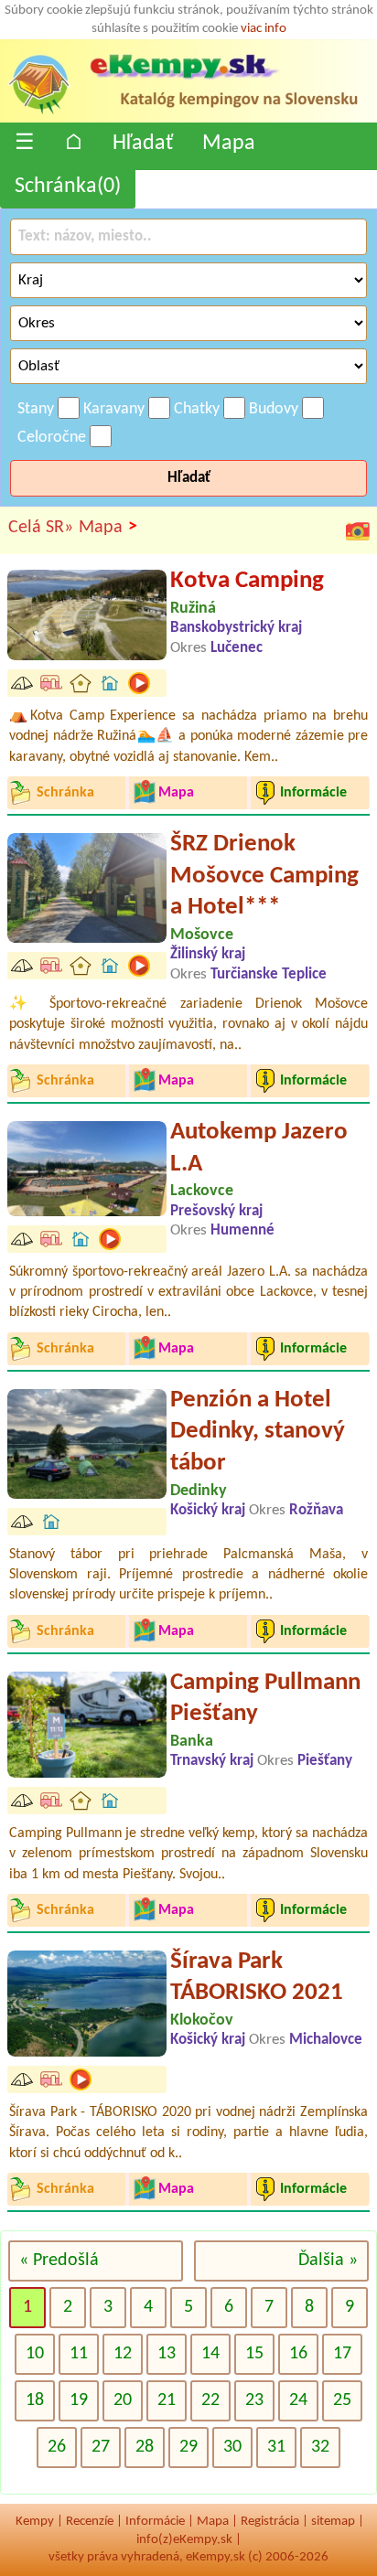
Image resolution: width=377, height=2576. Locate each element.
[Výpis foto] (358, 530)
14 (210, 2354)
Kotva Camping (247, 581)
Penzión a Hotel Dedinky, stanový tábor (258, 1432)
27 (101, 2447)
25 (342, 2400)
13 (167, 2354)
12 (123, 2354)
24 (298, 2400)
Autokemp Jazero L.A (259, 1149)
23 (254, 2400)
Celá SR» (41, 528)
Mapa (229, 144)
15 (254, 2354)
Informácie (155, 2522)
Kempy (35, 2522)
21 (167, 2400)
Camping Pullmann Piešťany (265, 1699)
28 (145, 2447)
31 (276, 2447)
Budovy (274, 409)
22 (210, 2400)
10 (35, 2354)
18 (35, 2400)
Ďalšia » (328, 2261)
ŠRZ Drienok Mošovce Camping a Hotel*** (264, 876)
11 (79, 2354)
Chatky (197, 409)
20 (123, 2400)
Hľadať (143, 144)
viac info (264, 29)
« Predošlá (59, 2261)
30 (232, 2447)
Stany (36, 409)
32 (320, 2447)
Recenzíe (90, 2522)
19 (79, 2400)
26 (57, 2447)
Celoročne (52, 438)
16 (298, 2354)
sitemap (333, 2522)
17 (342, 2354)
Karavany (114, 409)
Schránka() (68, 187)
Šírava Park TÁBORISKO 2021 (257, 1978)
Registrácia (270, 2522)
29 (188, 2447)
